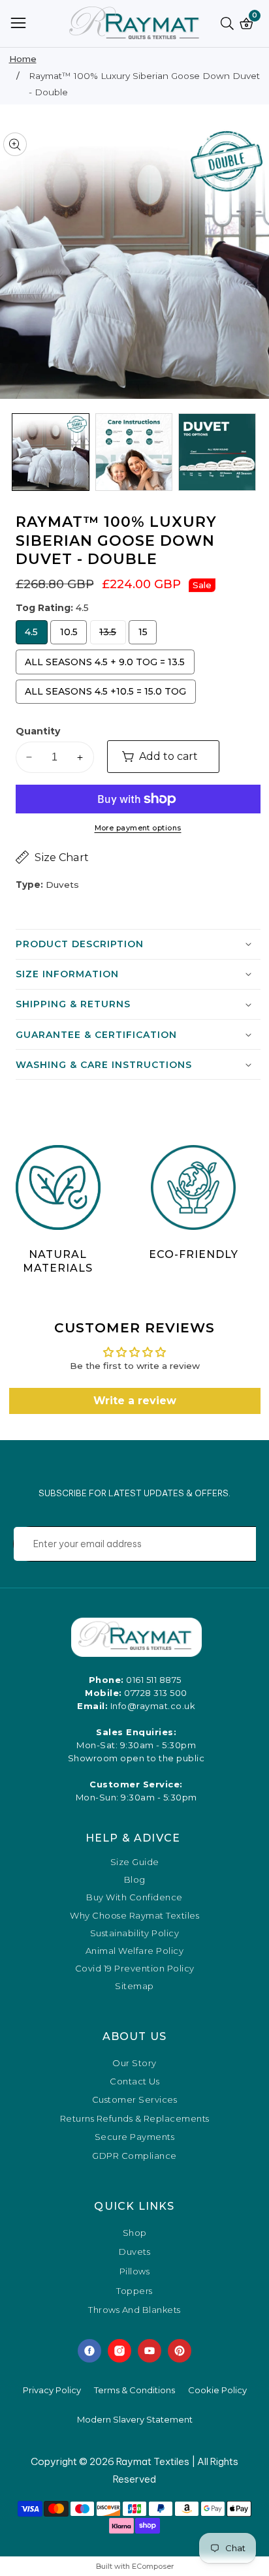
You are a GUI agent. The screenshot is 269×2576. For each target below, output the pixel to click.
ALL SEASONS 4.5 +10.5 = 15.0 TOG (105, 695)
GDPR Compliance (134, 2156)
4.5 (35, 635)
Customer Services (135, 2099)
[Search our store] (230, 24)
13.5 (112, 635)
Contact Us (134, 2081)
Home (23, 59)
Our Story (134, 2063)
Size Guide (135, 1862)
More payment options (138, 828)
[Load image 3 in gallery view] (217, 452)
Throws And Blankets (134, 2310)
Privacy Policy (52, 2390)
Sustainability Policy (135, 1933)
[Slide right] (252, 452)
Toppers (134, 2291)
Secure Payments (135, 2137)
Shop (135, 2233)
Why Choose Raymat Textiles (134, 1916)
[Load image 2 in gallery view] (134, 452)
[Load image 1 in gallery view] (51, 452)
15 (145, 635)
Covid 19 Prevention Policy (135, 1969)
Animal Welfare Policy (135, 1951)
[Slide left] (18, 452)
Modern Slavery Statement (135, 2419)
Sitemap (134, 1986)
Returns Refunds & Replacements (135, 2118)
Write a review (135, 1401)
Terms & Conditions (134, 2390)
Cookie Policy (217, 2390)
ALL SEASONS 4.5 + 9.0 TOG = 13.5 (105, 665)
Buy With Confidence (134, 1897)
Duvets (134, 2252)
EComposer (153, 2566)
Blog (135, 1880)
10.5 (73, 635)
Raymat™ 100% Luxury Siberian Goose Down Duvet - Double (144, 84)
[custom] (89, 2351)
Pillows (135, 2272)
